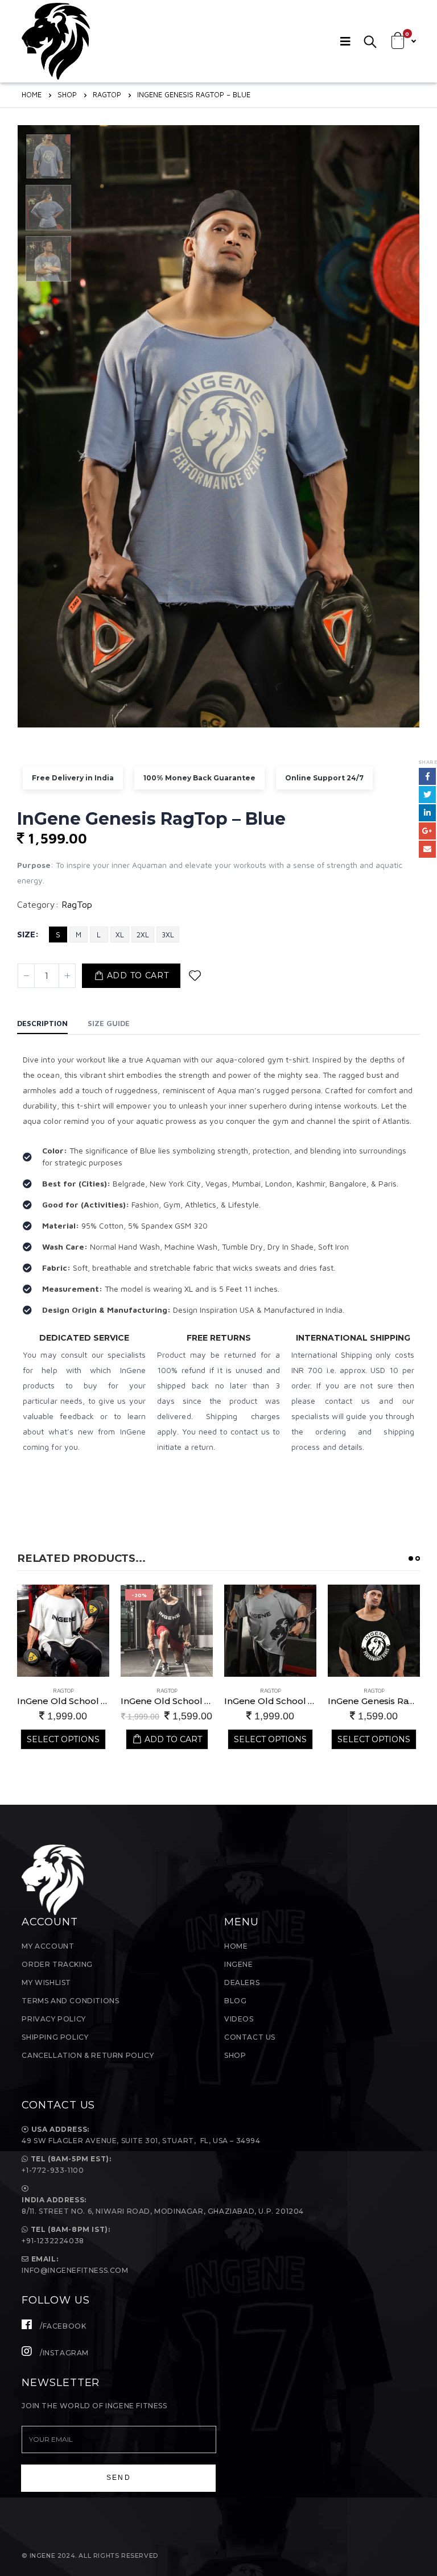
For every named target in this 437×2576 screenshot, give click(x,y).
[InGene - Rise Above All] (56, 41)
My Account (48, 1946)
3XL (168, 935)
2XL (143, 935)
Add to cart (138, 975)
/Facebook (62, 2326)
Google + (427, 831)
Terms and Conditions (70, 2001)
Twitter (427, 795)
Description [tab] (42, 1023)
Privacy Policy (53, 2019)
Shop (235, 2055)
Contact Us (250, 2037)
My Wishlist (46, 1982)
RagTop (77, 904)
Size (26, 934)
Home (236, 1946)
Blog (235, 2001)
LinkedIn (427, 813)
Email (427, 849)
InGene (239, 1964)
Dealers (242, 1982)
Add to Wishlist (195, 976)
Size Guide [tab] (109, 1023)
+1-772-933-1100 (54, 2170)
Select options (167, 1739)
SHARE (428, 762)
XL (120, 935)
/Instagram (63, 2353)
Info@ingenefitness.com (75, 2270)
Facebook (427, 776)
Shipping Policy (55, 2037)
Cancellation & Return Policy (88, 2055)
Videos (239, 2019)
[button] (411, 1558)
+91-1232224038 (53, 2241)
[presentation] (20, 427)
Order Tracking (57, 1964)
